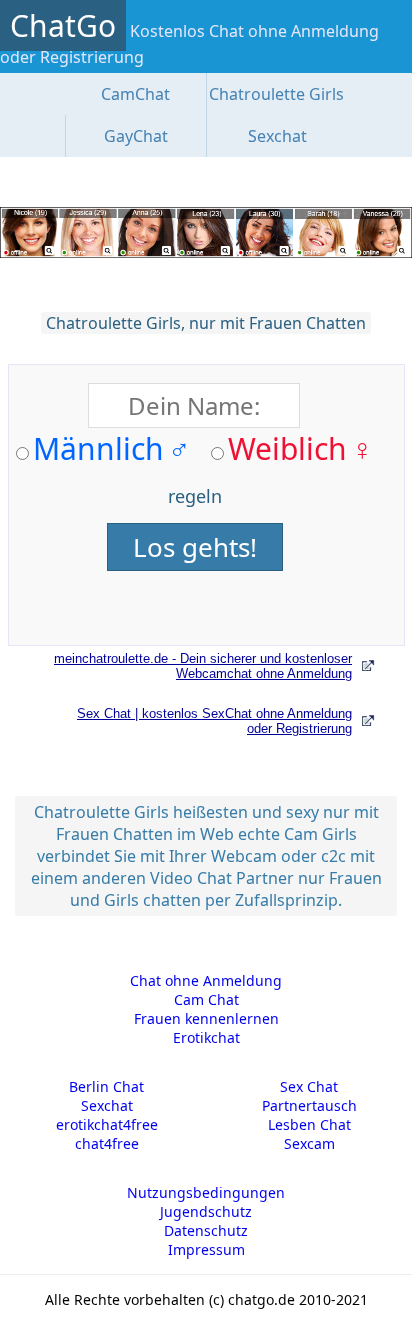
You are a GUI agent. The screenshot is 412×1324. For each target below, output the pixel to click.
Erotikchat (206, 1037)
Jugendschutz (206, 1211)
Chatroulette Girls (276, 94)
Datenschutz (206, 1230)
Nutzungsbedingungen (206, 1192)
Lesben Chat (309, 1124)
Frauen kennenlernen (206, 1018)
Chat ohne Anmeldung (206, 980)
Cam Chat (206, 999)
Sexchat (277, 136)
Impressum (206, 1249)
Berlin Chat (106, 1086)
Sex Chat (309, 1086)
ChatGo (63, 25)
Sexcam (309, 1143)
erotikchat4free (107, 1124)
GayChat (136, 136)
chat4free (107, 1143)
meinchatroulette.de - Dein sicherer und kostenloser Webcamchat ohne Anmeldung (203, 666)
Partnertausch (309, 1105)
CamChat (135, 94)
